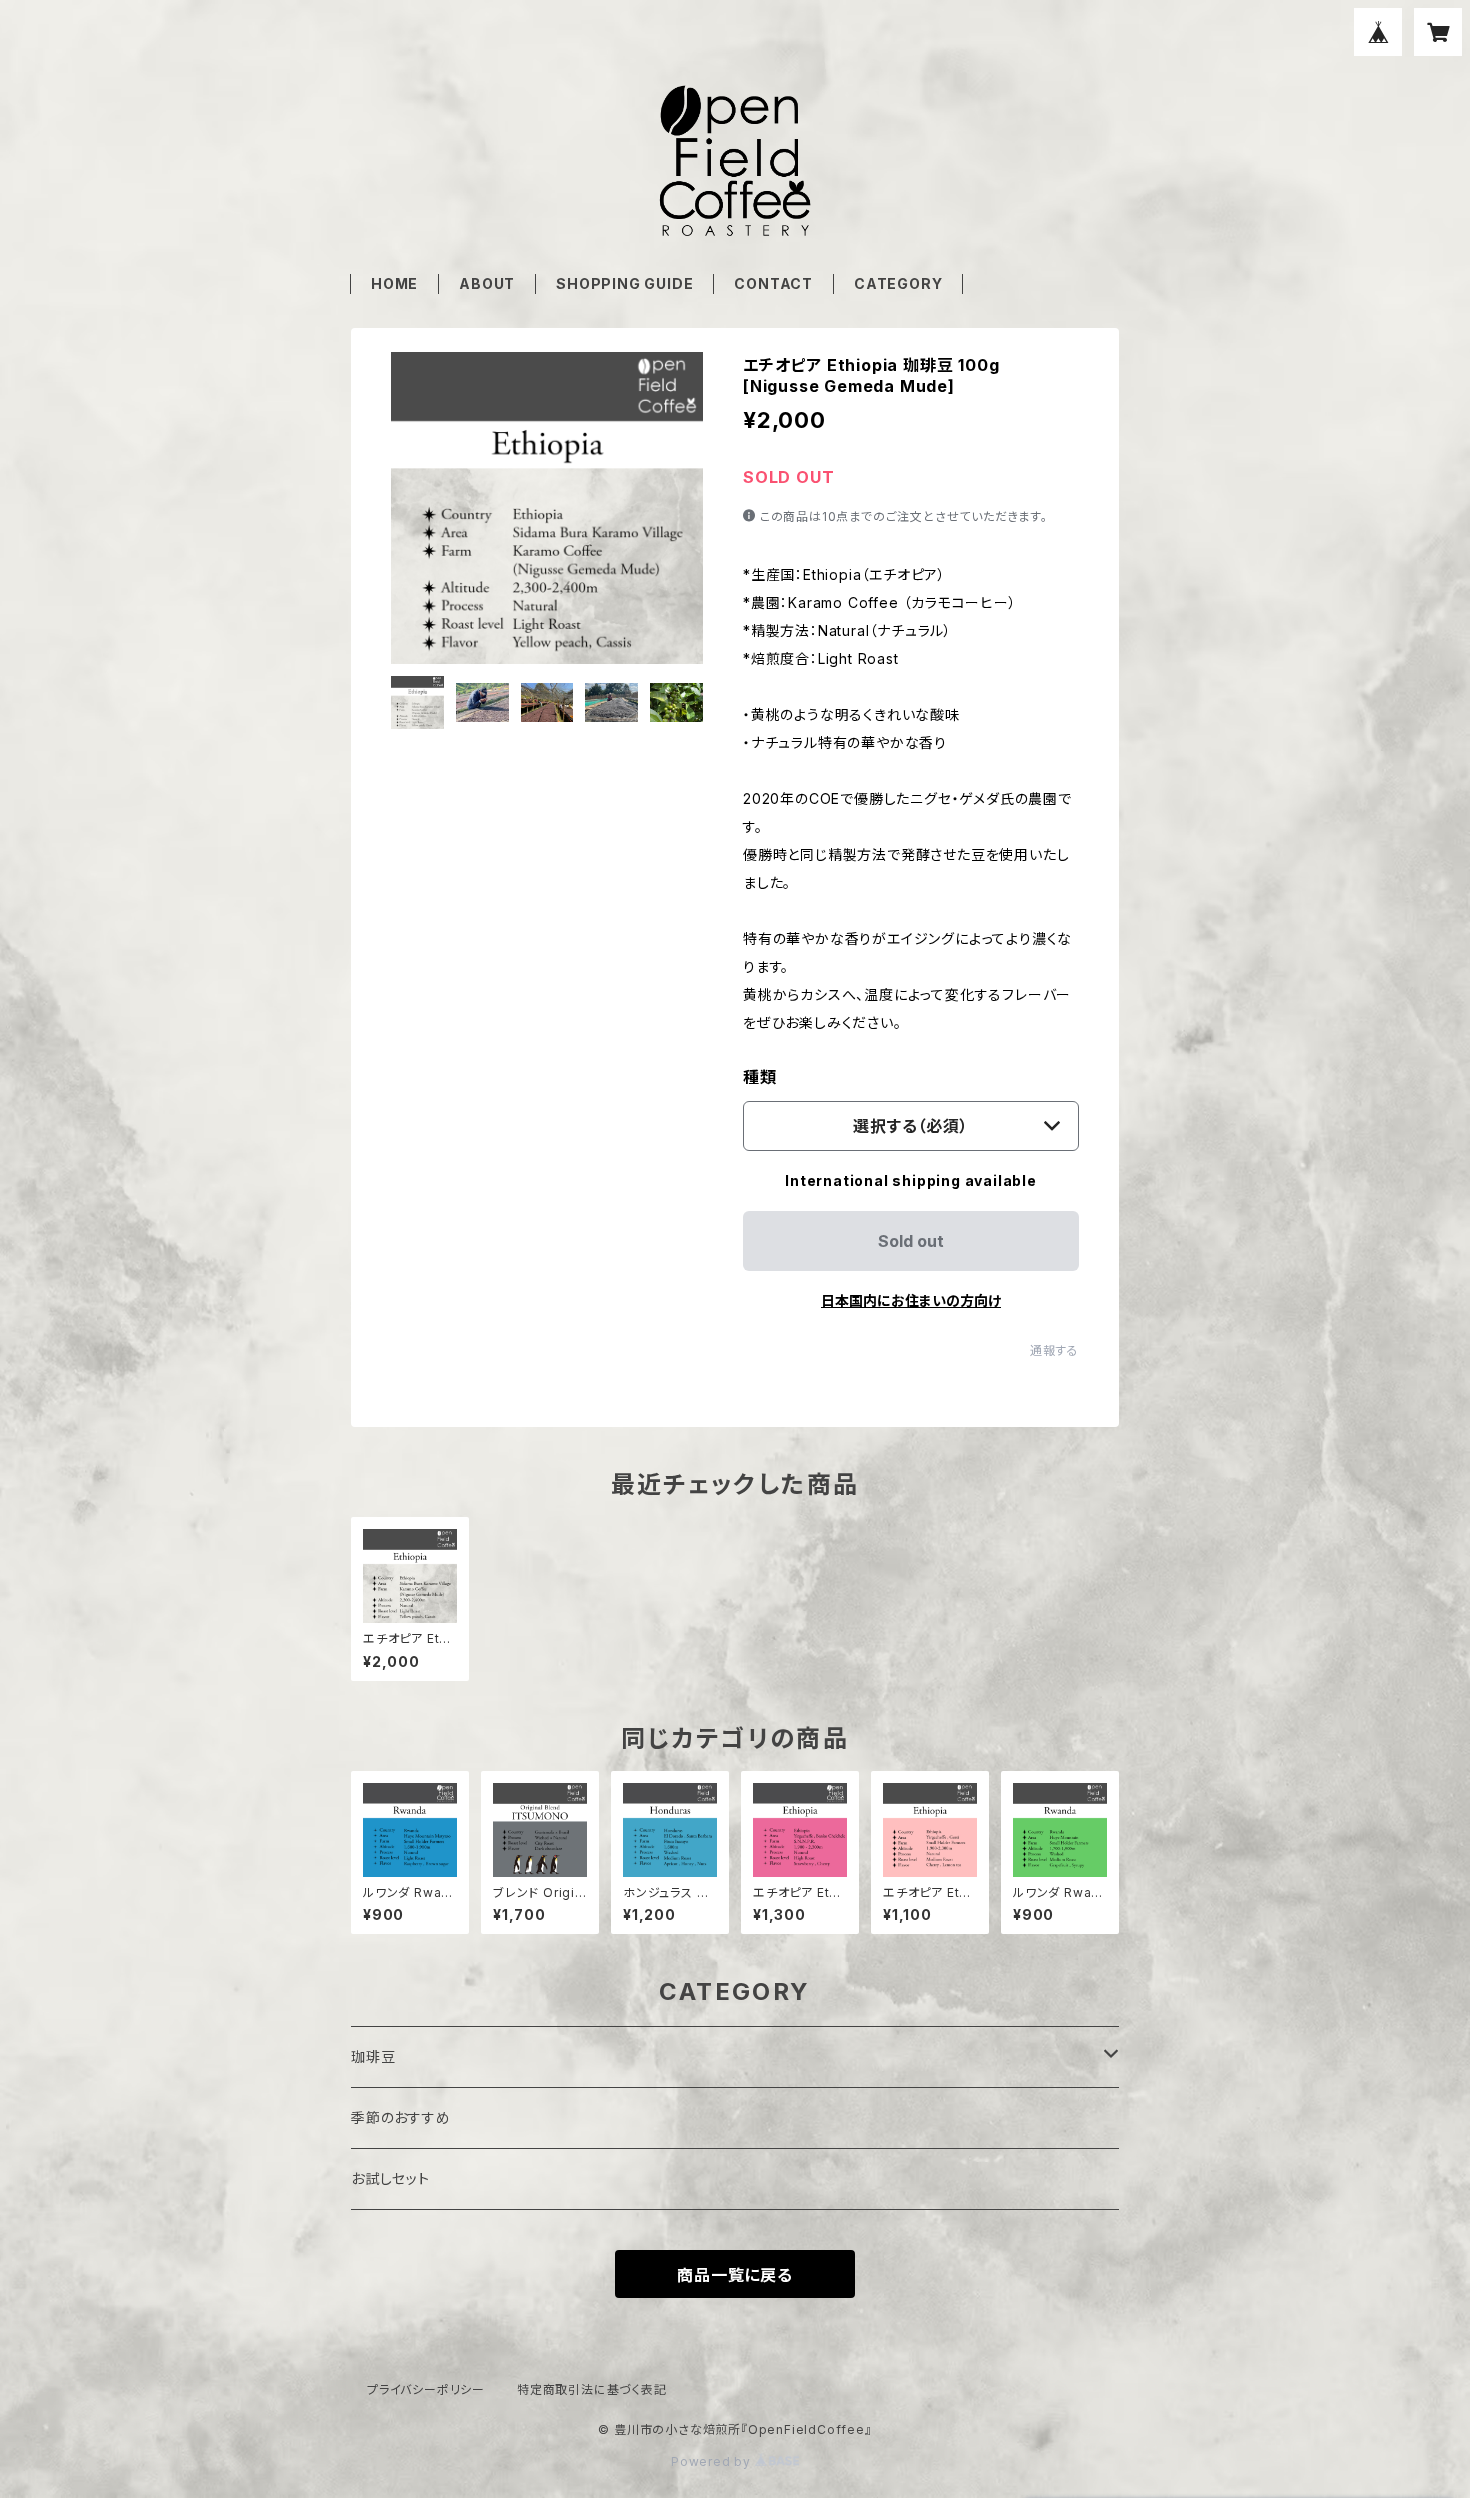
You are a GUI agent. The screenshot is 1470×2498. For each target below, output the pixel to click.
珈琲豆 (373, 2056)
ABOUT (487, 283)
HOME (394, 283)
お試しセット (390, 2178)
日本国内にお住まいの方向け (911, 1300)
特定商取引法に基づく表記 (592, 2389)
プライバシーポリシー (426, 2389)
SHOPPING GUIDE (624, 283)
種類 (760, 1077)
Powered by (713, 2461)
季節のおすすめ (401, 2117)
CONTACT (773, 283)
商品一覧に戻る (735, 2275)
